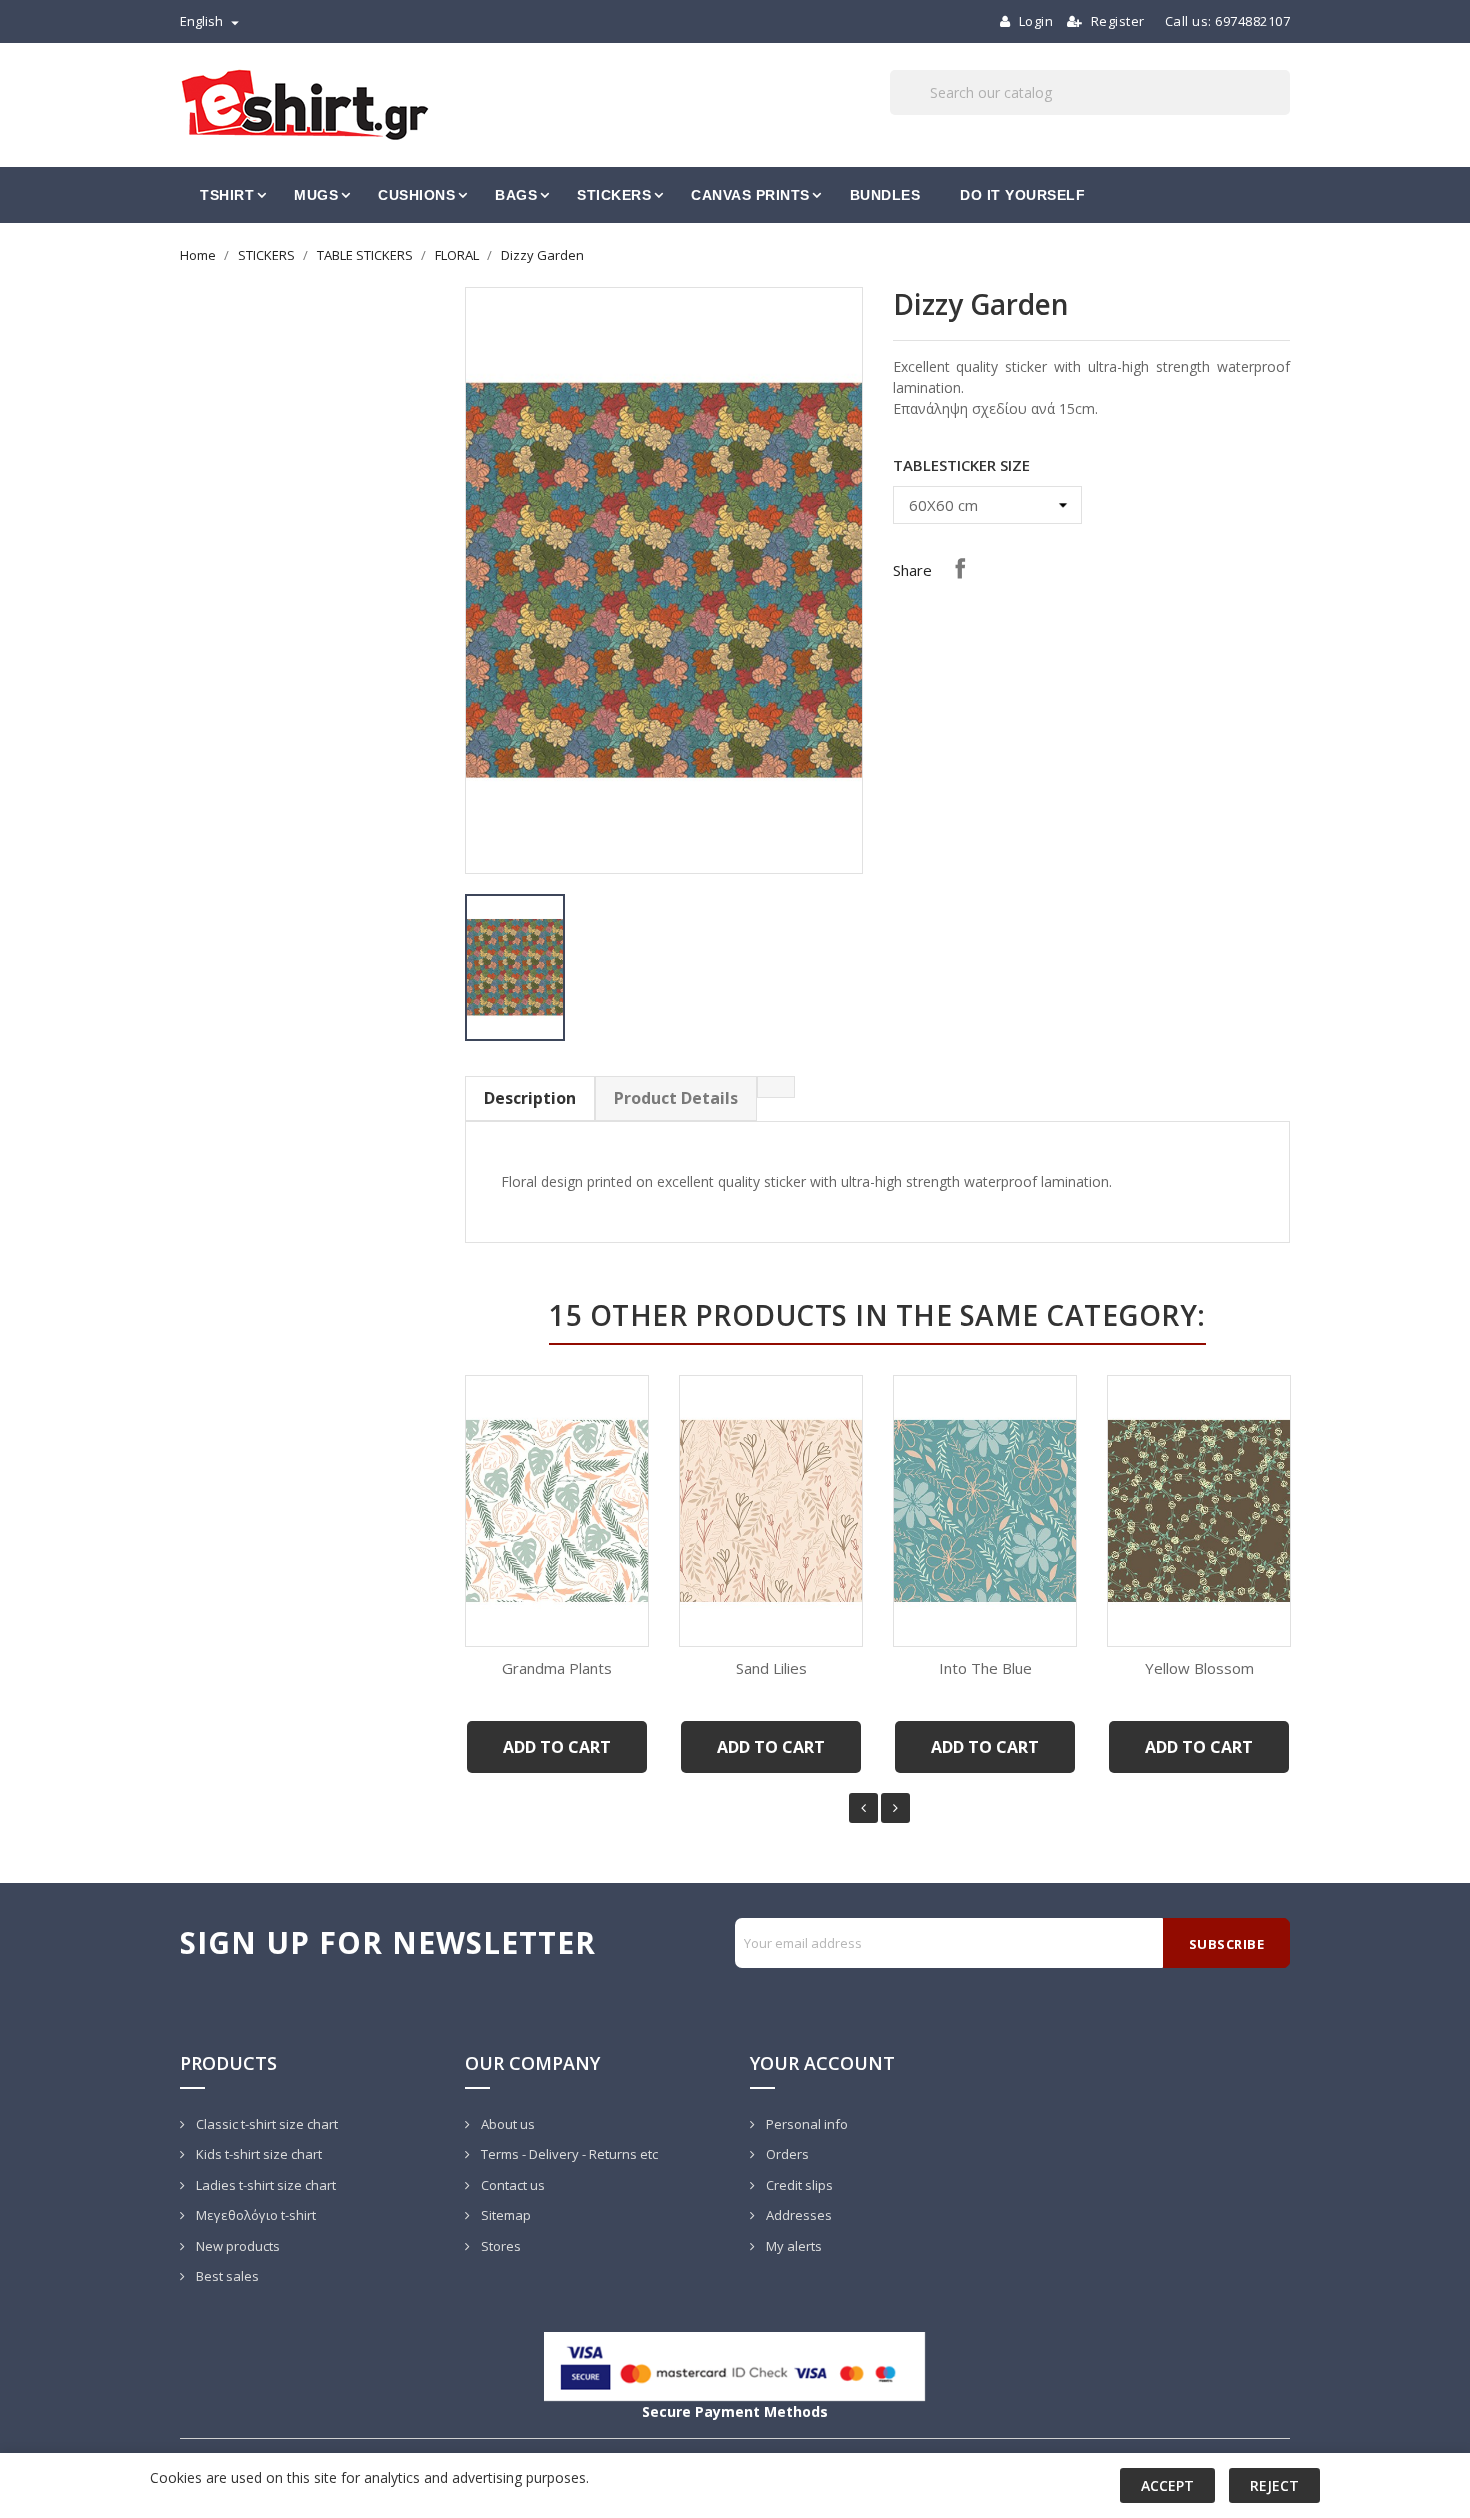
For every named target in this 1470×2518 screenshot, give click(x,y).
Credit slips (798, 2185)
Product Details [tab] (676, 1098)
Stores (499, 2246)
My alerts (792, 2246)
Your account (822, 2063)
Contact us (511, 2185)
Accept (1167, 2485)
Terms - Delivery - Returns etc (568, 2154)
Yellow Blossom (1199, 1668)
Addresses (797, 2215)
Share (960, 568)
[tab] (776, 1087)
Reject (1274, 2485)
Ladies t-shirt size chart (264, 2185)
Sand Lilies (771, 1668)
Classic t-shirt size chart (265, 2124)
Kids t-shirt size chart (257, 2154)
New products (236, 2246)
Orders (786, 2154)
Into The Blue (985, 1668)
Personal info (805, 2124)
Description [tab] (530, 1098)
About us (506, 2124)
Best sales (226, 2276)
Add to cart (557, 1747)
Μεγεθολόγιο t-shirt (254, 2215)
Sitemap (504, 2215)
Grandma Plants (557, 1668)
